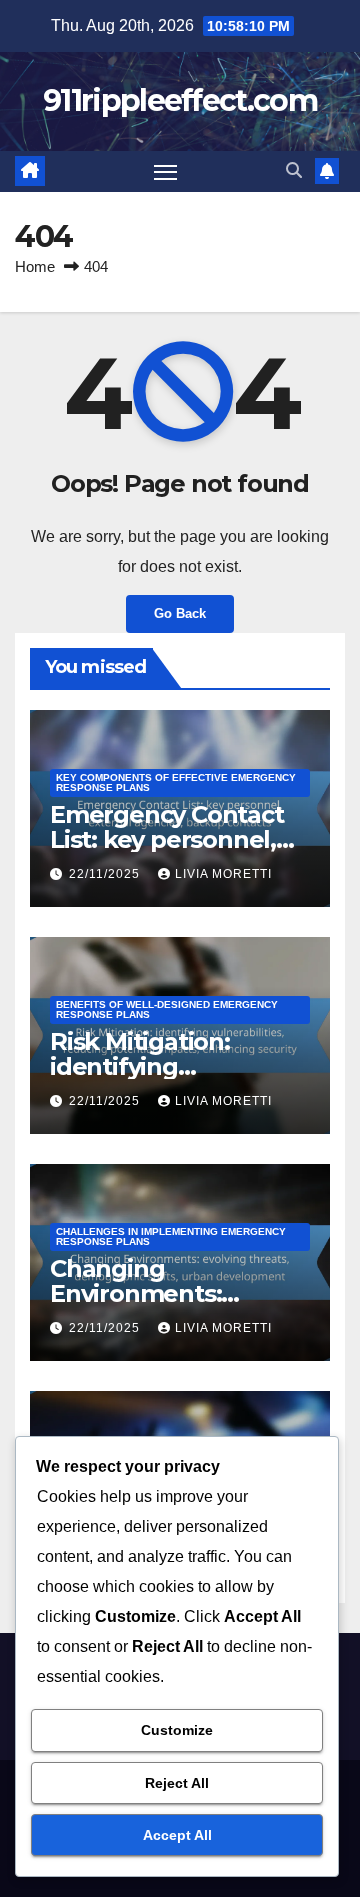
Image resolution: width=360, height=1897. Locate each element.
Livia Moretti (223, 874)
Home (35, 266)
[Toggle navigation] (166, 172)
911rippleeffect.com (180, 100)
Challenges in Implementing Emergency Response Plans (171, 1236)
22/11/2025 (106, 874)
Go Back (180, 613)
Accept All (177, 1835)
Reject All (177, 1783)
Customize (177, 1730)
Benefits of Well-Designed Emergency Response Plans (167, 1009)
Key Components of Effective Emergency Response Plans (176, 782)
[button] (294, 170)
